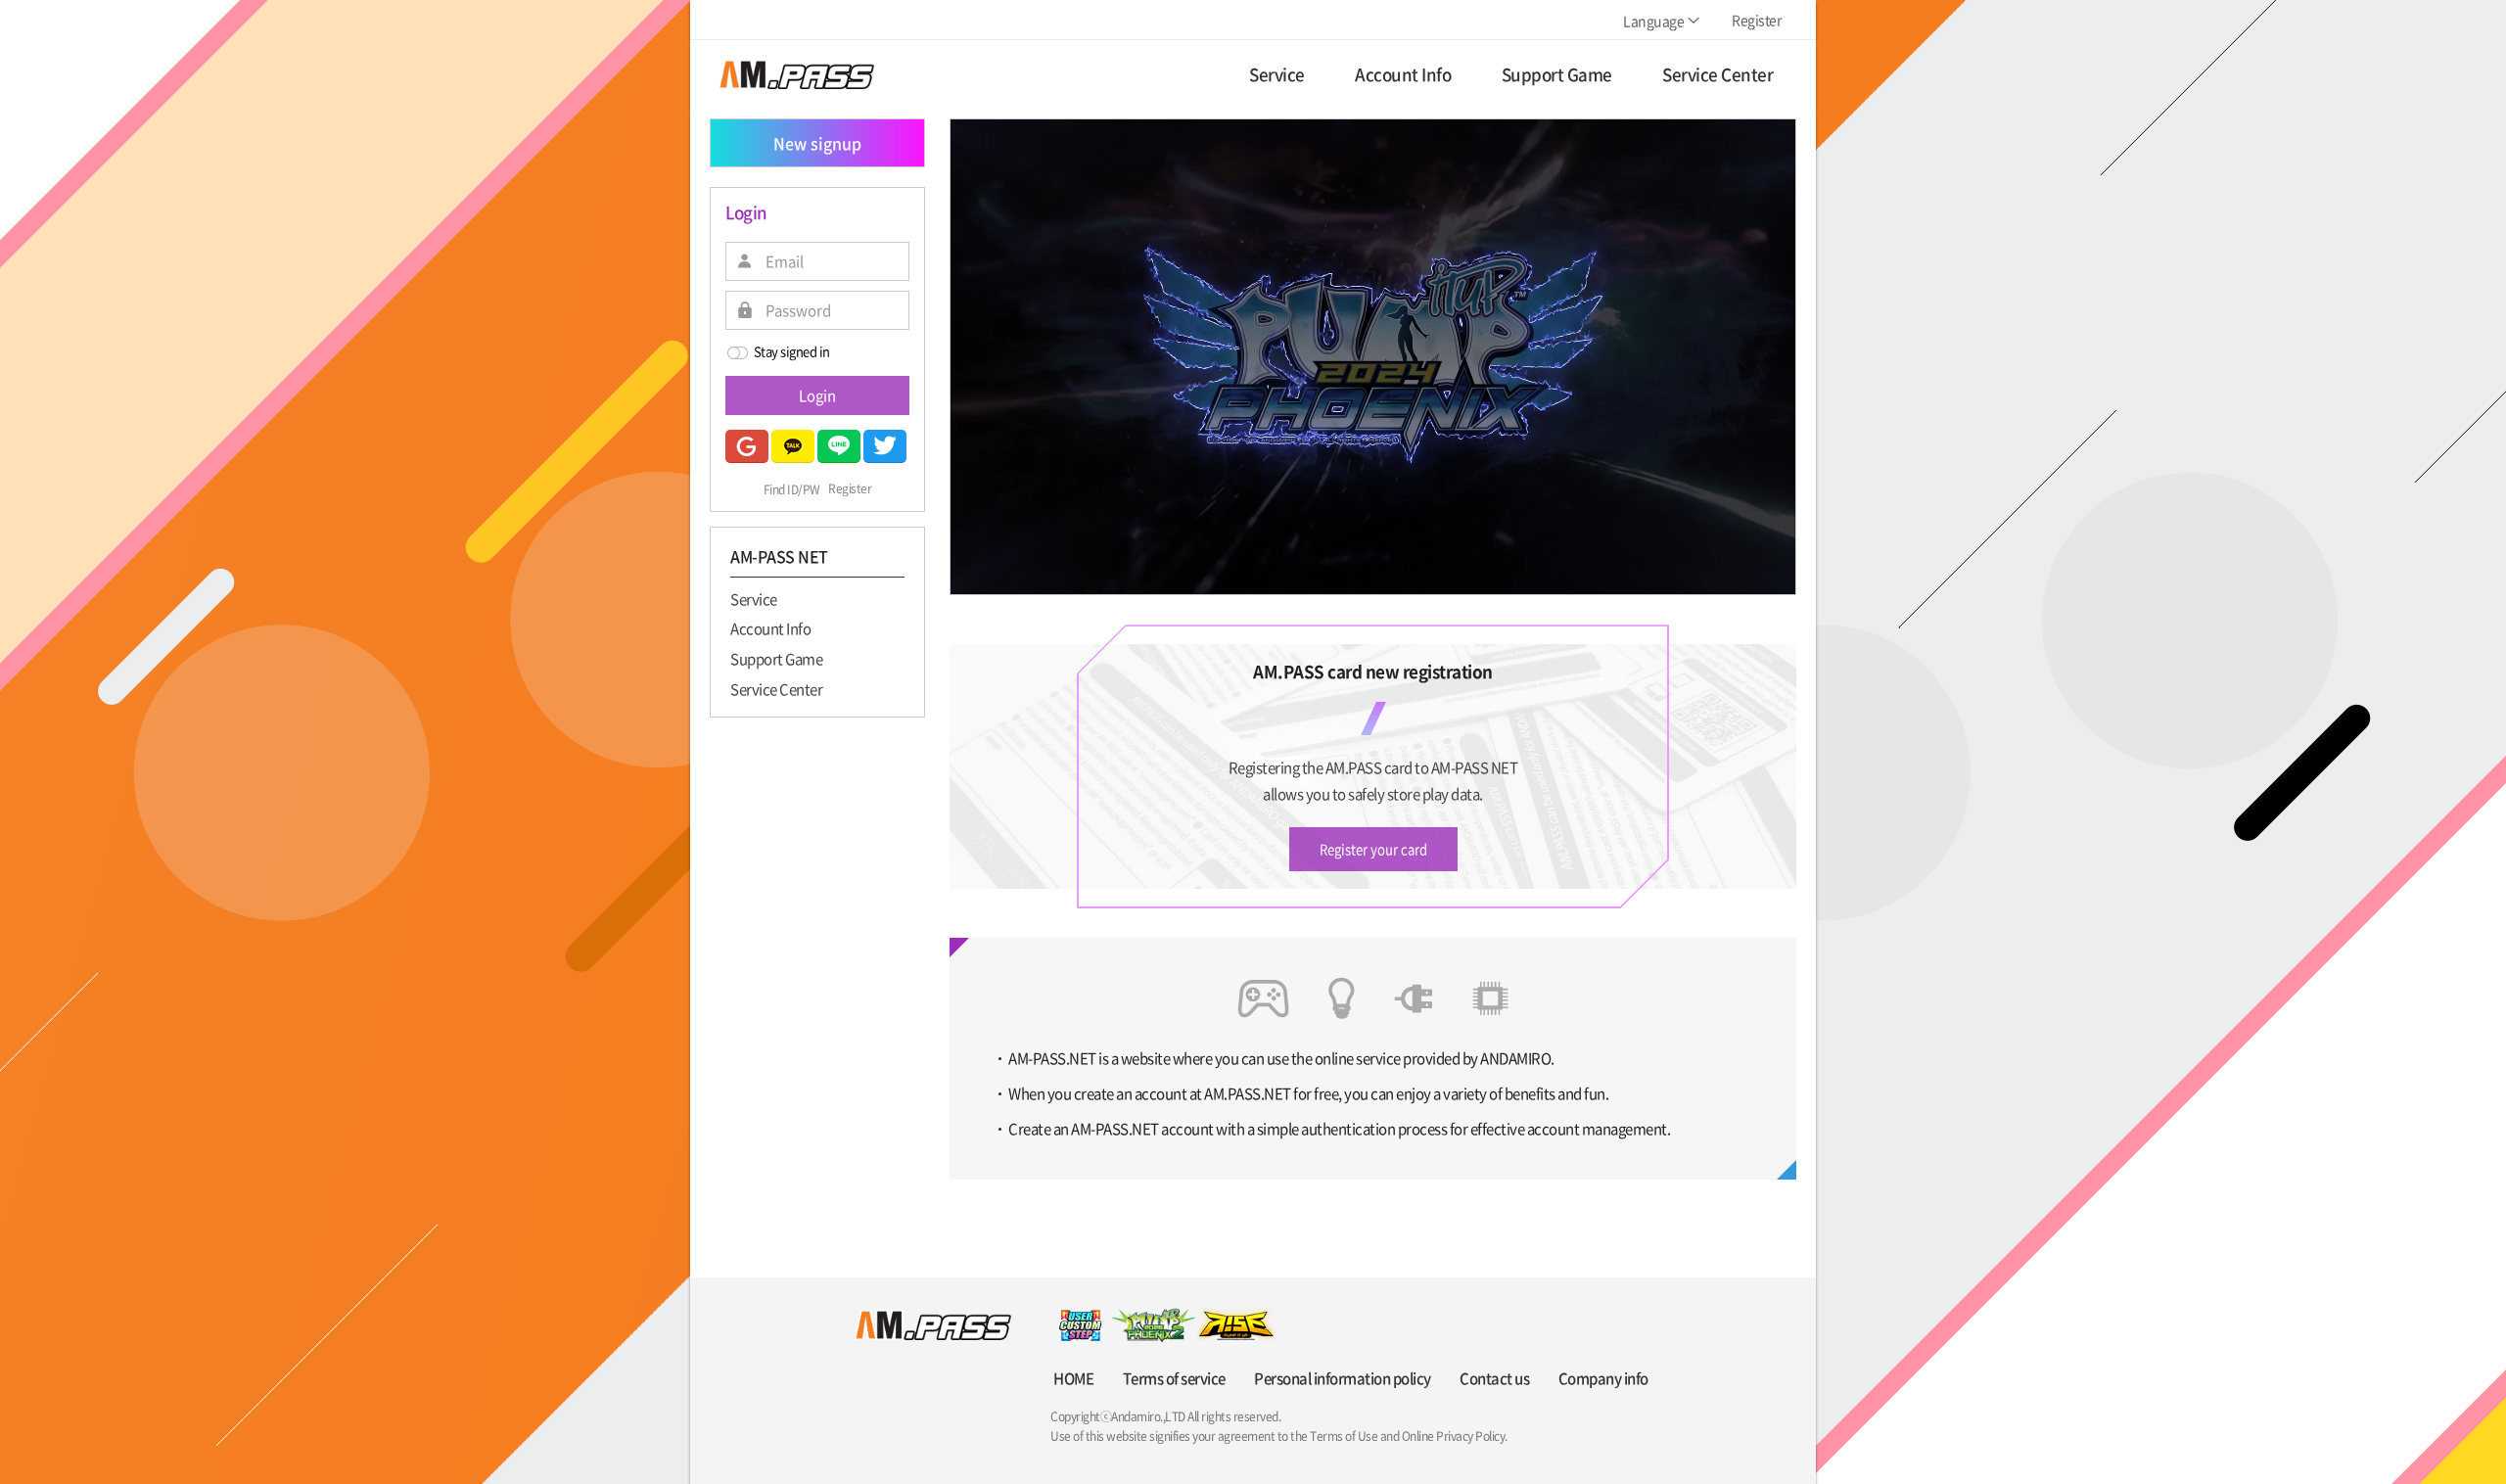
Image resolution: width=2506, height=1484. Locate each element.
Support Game (776, 658)
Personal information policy (1343, 1378)
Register (850, 489)
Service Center (776, 688)
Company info (1603, 1378)
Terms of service (1174, 1378)
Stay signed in (792, 351)
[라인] (839, 446)
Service (754, 598)
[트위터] (885, 446)
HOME (1073, 1378)
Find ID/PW (792, 489)
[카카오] (793, 446)
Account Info (770, 628)
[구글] (747, 446)
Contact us (1494, 1378)
